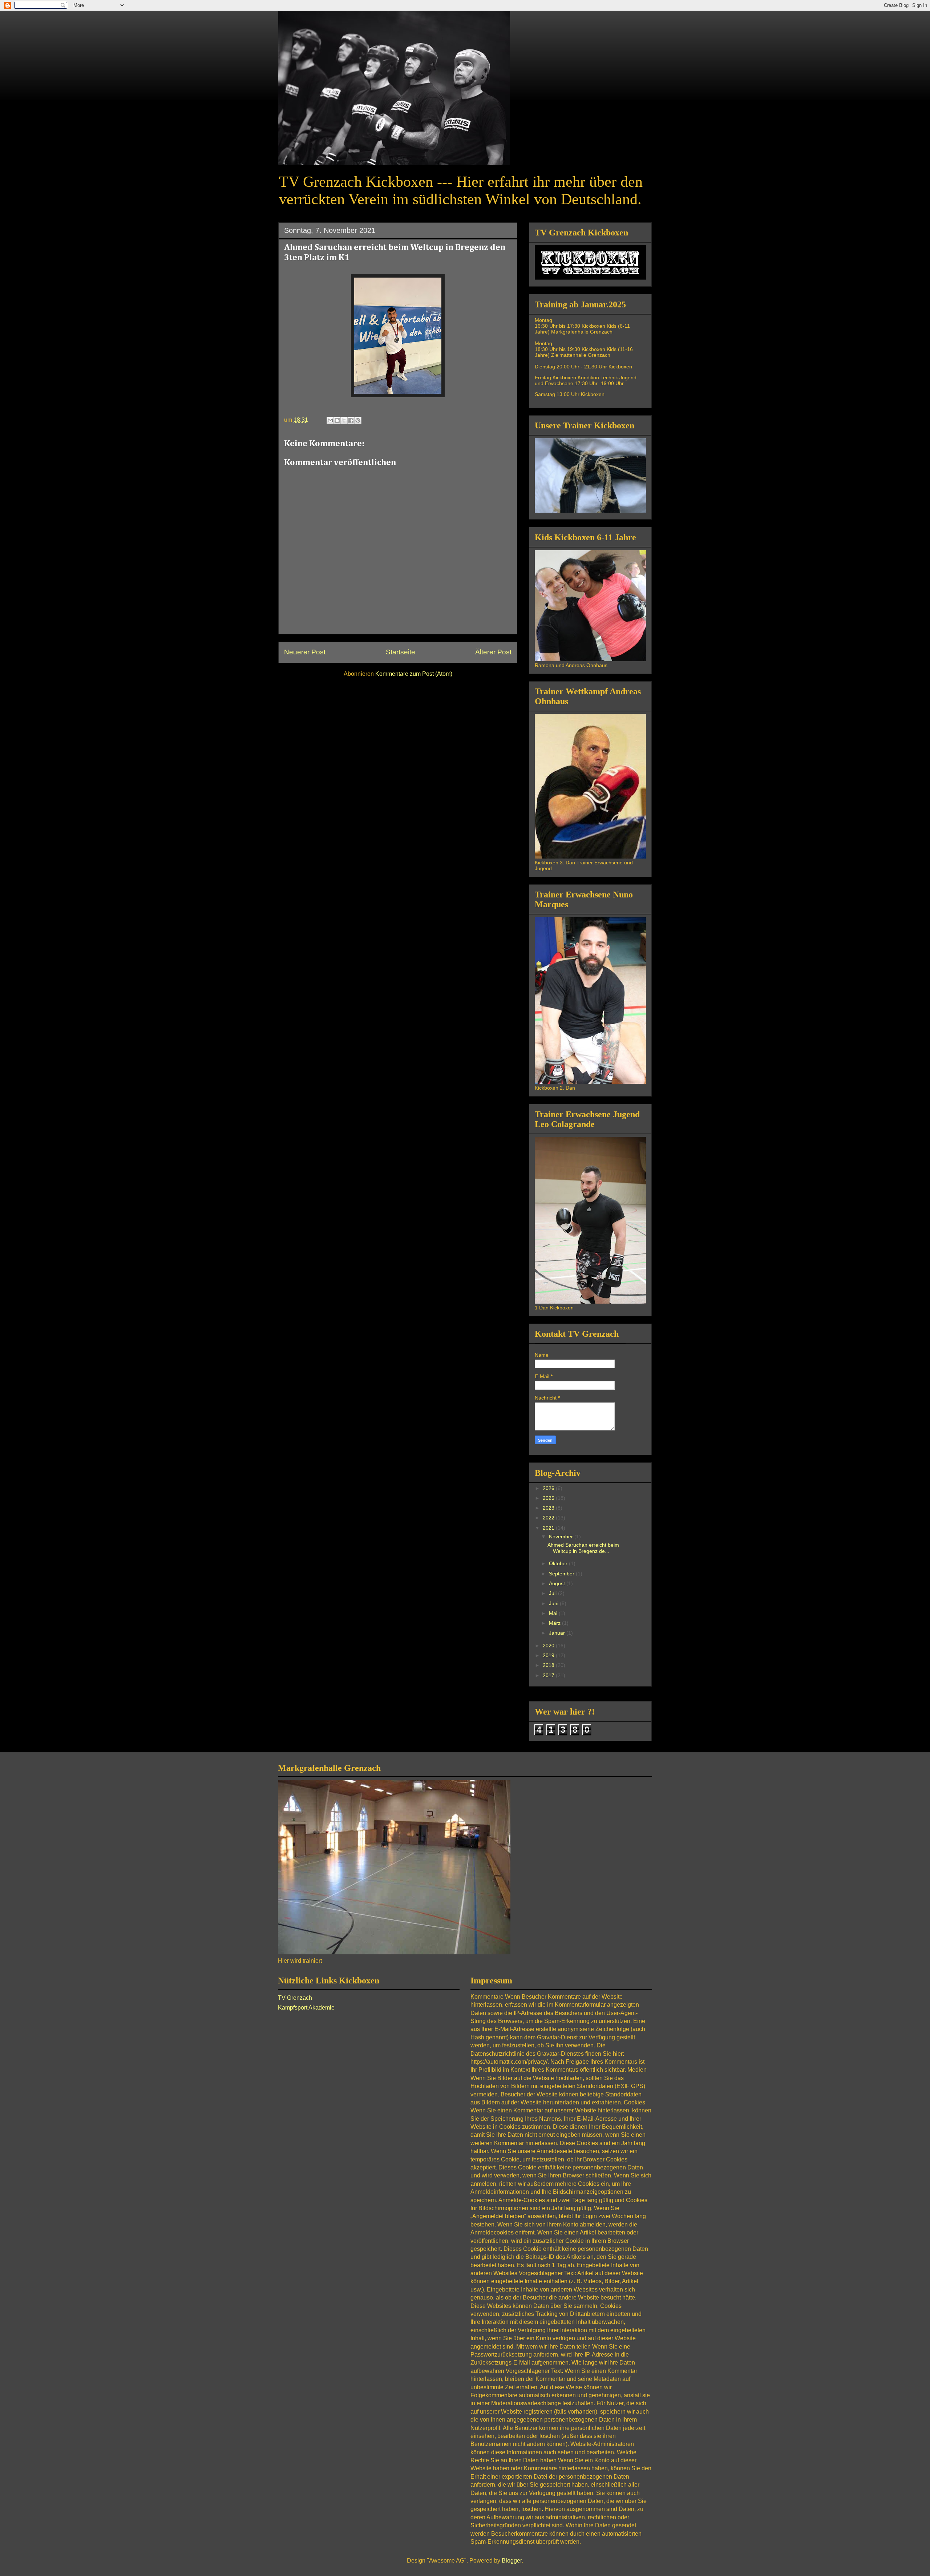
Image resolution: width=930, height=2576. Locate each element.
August (558, 1583)
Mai (554, 1613)
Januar (558, 1633)
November (562, 1537)
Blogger (512, 2561)
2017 (549, 1675)
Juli (553, 1593)
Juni (554, 1603)
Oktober (559, 1563)
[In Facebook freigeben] (351, 420)
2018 (549, 1665)
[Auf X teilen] (344, 420)
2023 (549, 1508)
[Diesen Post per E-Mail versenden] (330, 420)
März (555, 1623)
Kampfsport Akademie (306, 2008)
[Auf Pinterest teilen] (358, 420)
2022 (549, 1518)
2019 (549, 1655)
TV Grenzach (295, 1998)
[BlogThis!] (337, 420)
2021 (549, 1528)
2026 (549, 1488)
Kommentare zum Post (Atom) (414, 674)
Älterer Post (493, 652)
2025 (549, 1498)
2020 (549, 1646)
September (562, 1574)
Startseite (401, 652)
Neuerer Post (305, 652)
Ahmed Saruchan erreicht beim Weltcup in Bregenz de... (583, 1548)
